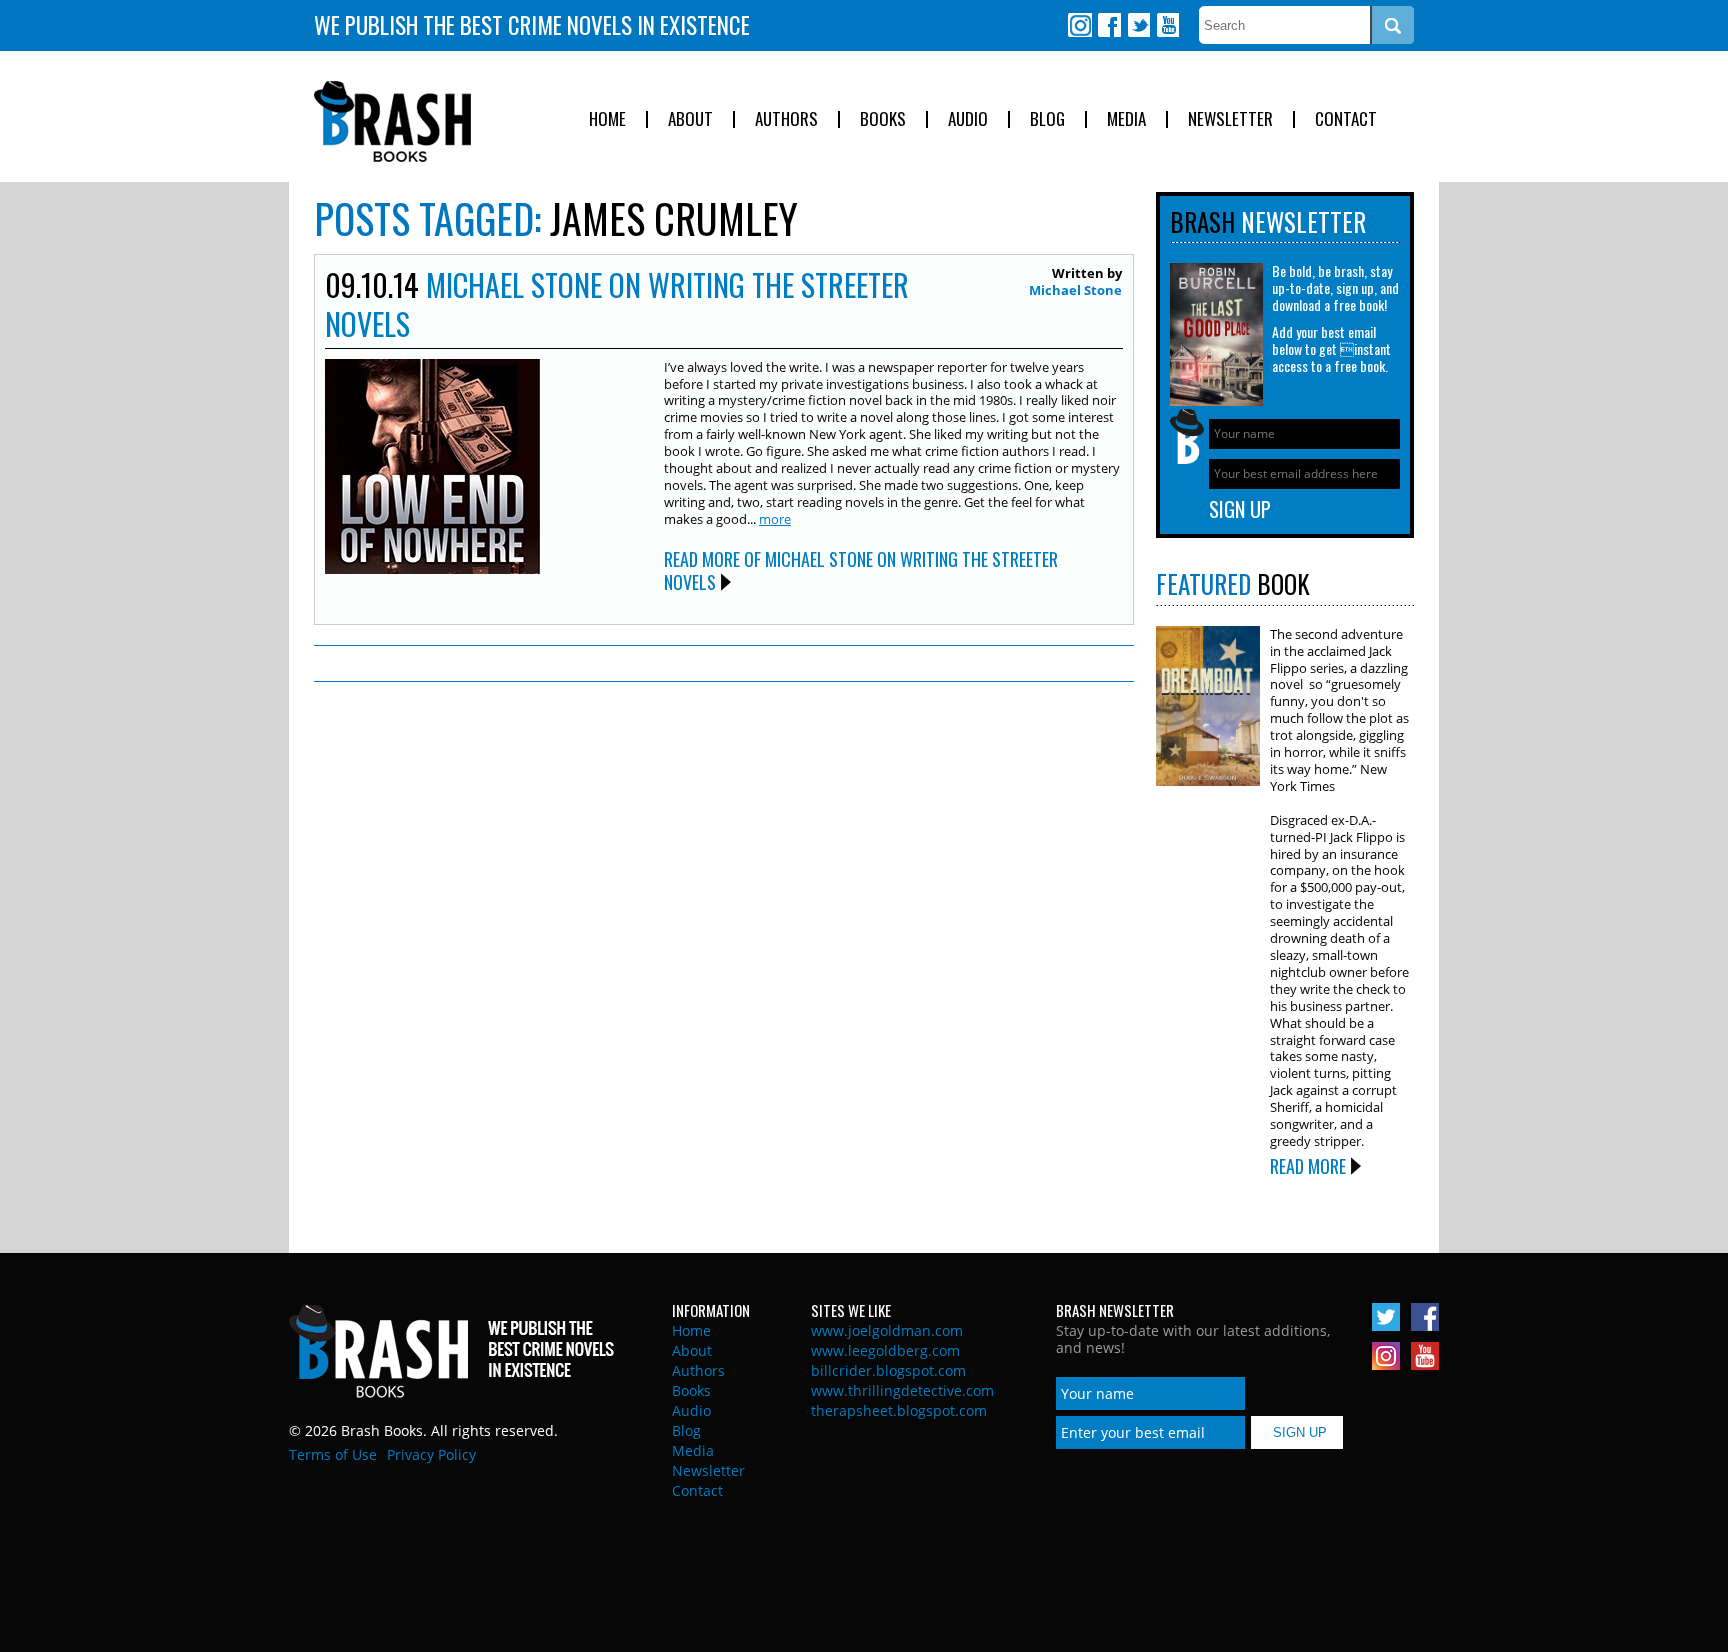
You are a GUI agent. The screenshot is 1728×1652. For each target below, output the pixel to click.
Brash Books (392, 121)
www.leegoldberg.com (885, 1350)
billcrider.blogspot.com (888, 1370)
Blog (1047, 119)
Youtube (1167, 25)
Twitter (1138, 25)
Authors (786, 119)
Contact (1346, 119)
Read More (1308, 1166)
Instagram (1080, 25)
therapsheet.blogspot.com (899, 1410)
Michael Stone (1075, 290)
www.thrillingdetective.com (902, 1390)
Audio (968, 119)
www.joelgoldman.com (887, 1330)
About (690, 119)
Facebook (1109, 25)
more (775, 519)
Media (1126, 119)
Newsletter (1230, 119)
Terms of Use (333, 1454)
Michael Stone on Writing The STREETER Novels (617, 304)
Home (607, 119)
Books (883, 119)
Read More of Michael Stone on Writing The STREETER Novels (861, 570)
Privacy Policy (431, 1454)
